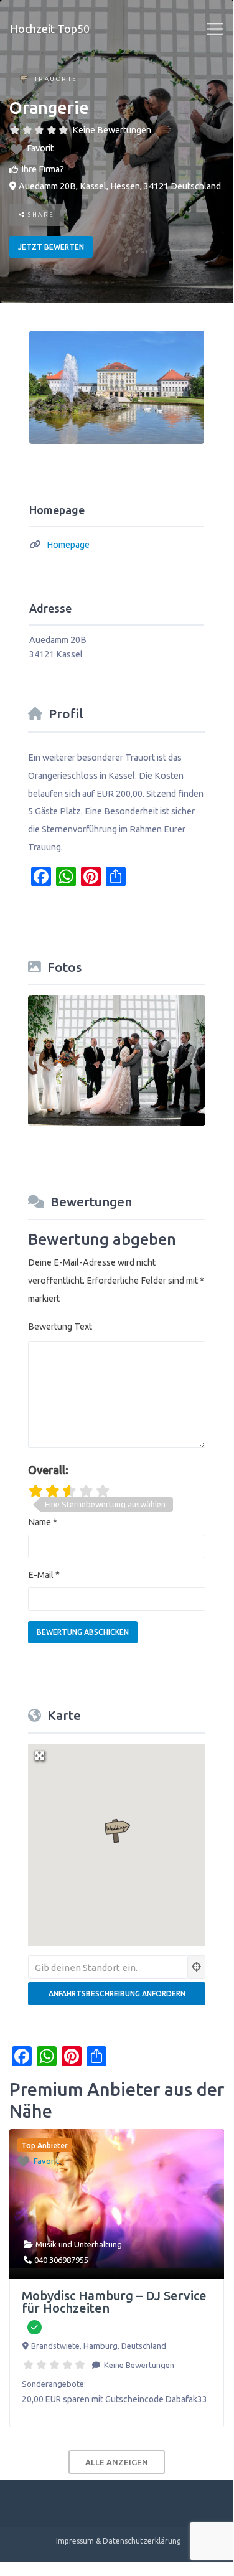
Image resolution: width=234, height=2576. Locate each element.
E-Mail (44, 1575)
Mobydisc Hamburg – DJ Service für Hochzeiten (114, 2302)
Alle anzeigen (117, 2462)
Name (43, 1522)
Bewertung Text (60, 1327)
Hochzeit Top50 (50, 29)
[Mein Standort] (197, 1967)
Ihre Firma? (43, 169)
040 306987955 (61, 2260)
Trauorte (56, 79)
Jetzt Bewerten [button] (51, 247)
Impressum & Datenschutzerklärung (119, 2541)
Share (40, 214)
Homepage (68, 545)
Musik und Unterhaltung (79, 2244)
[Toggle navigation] (215, 29)
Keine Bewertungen (112, 130)
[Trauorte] (24, 80)
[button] (117, 1831)
